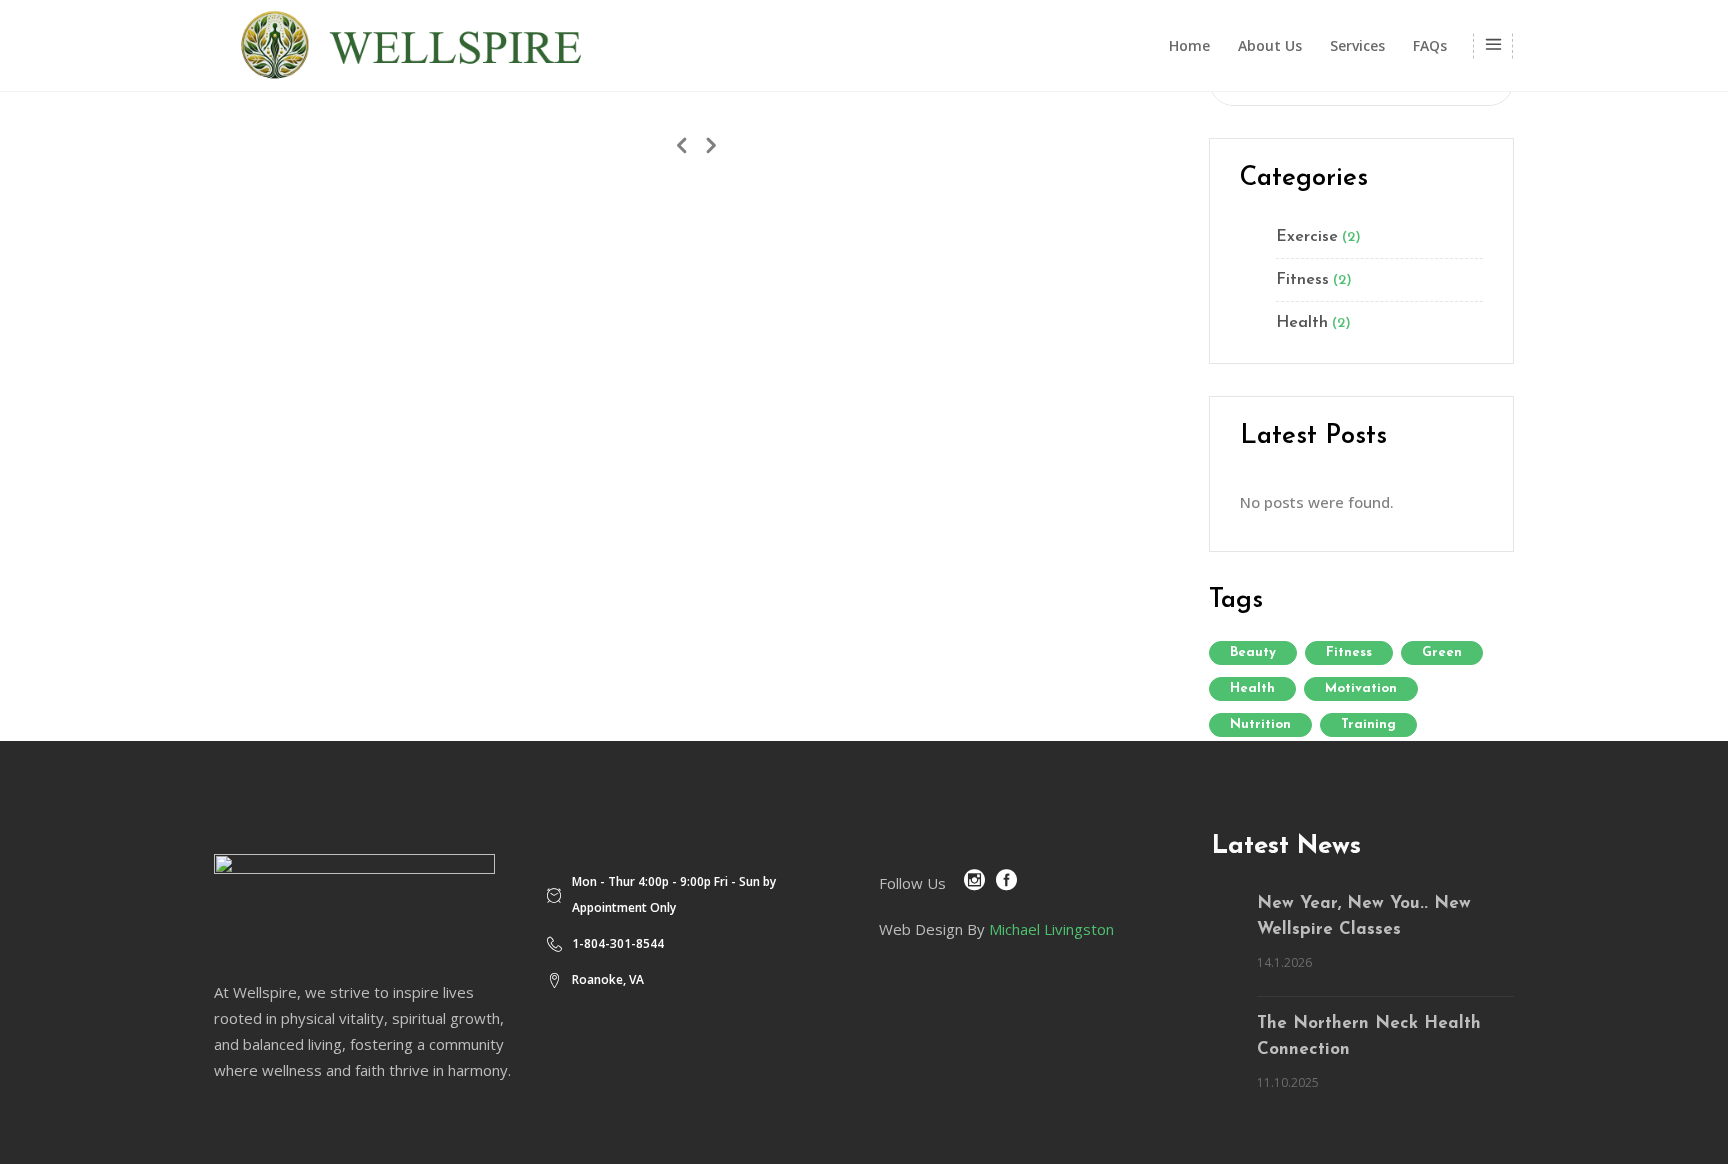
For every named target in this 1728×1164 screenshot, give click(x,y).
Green (1442, 652)
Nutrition (1260, 724)
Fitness (1302, 280)
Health (1302, 323)
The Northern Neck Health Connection (1369, 1036)
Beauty (1253, 652)
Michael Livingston (1051, 929)
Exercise (1307, 237)
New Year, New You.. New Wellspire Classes (1364, 916)
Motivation (1361, 688)
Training (1368, 724)
